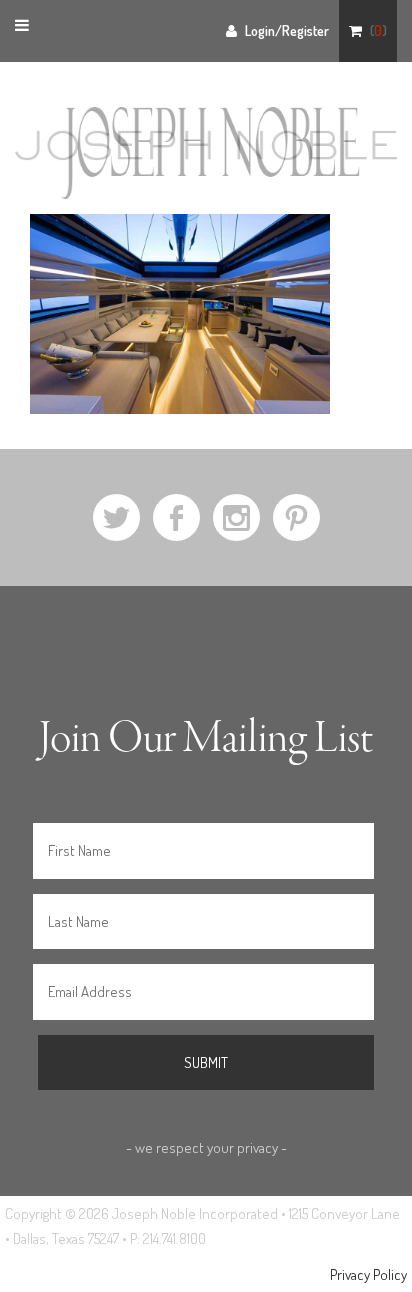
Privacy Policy (368, 1274)
